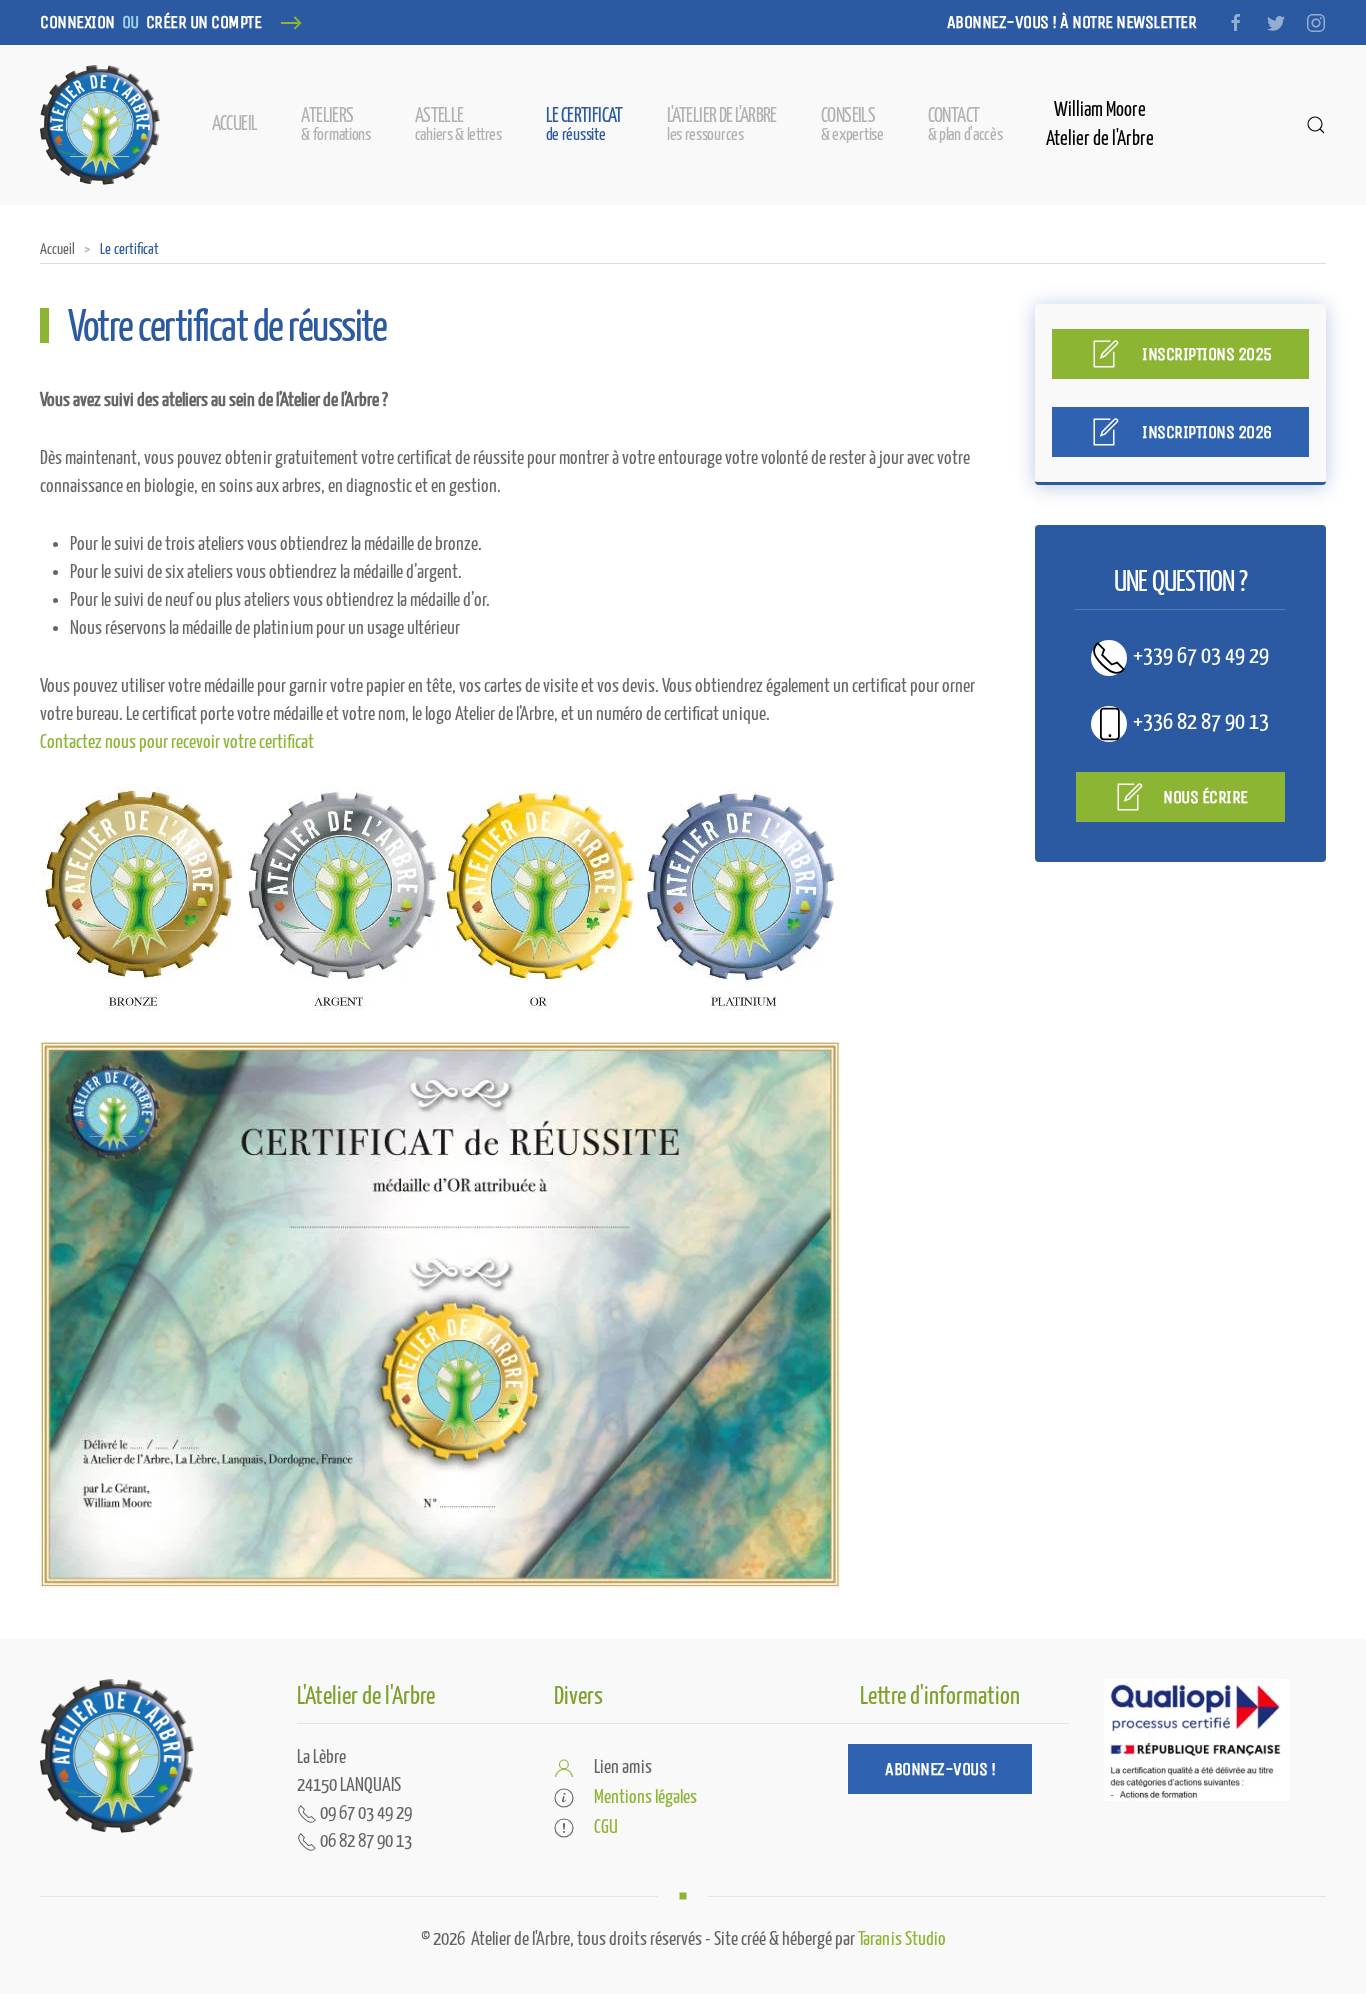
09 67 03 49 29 (364, 1813)
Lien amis (623, 1767)
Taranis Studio (902, 1939)
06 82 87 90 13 (364, 1841)
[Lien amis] (564, 1767)
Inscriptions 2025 (1205, 354)
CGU (606, 1827)
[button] (458, 125)
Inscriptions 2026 (1205, 432)
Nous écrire (1205, 797)
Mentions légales (645, 1797)
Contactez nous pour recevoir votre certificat (177, 742)
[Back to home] (100, 125)
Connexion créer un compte (150, 22)
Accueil (235, 124)
